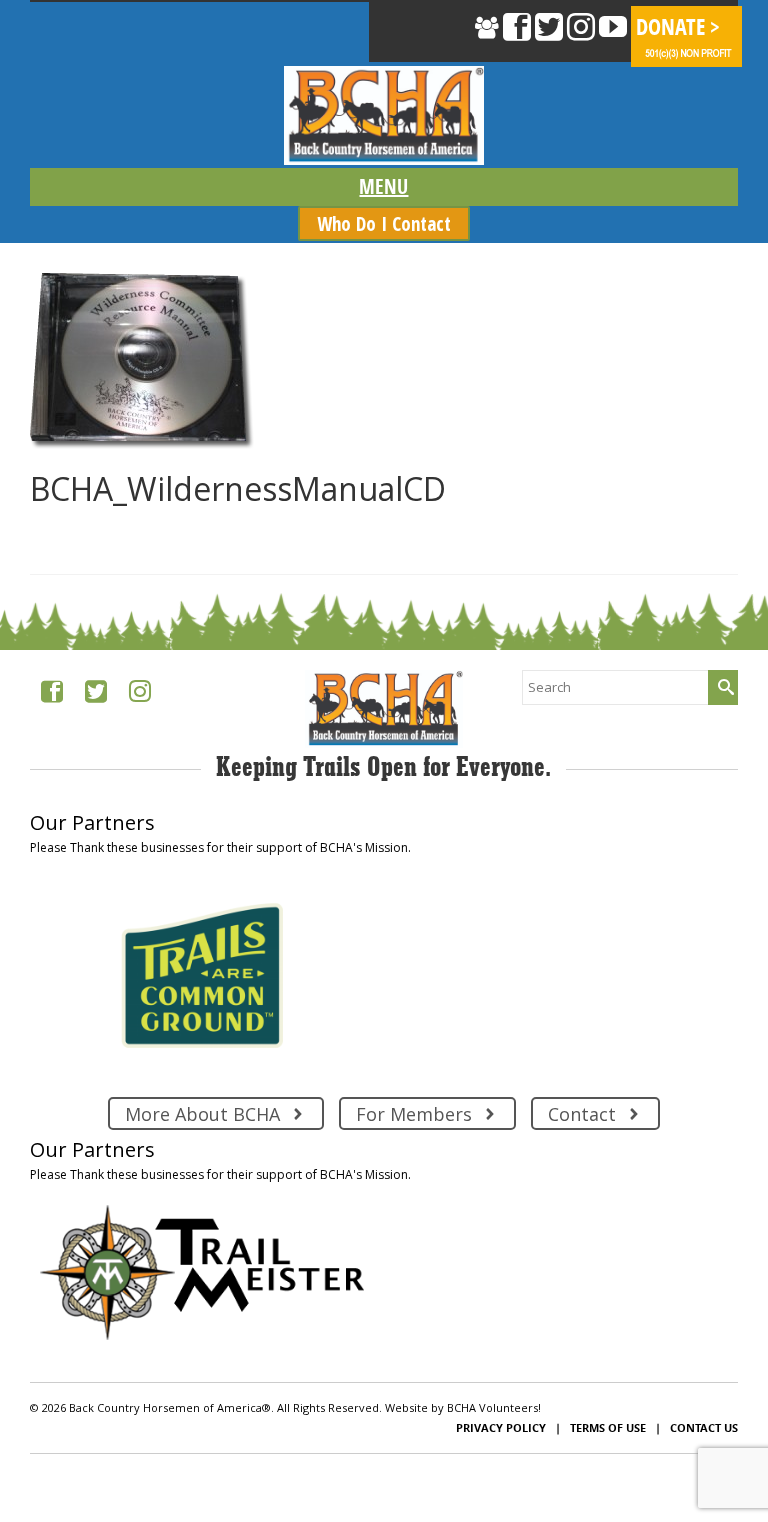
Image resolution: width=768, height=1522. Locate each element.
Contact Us (704, 1427)
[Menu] (383, 187)
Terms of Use (608, 1427)
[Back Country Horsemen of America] (383, 115)
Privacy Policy (501, 1427)
